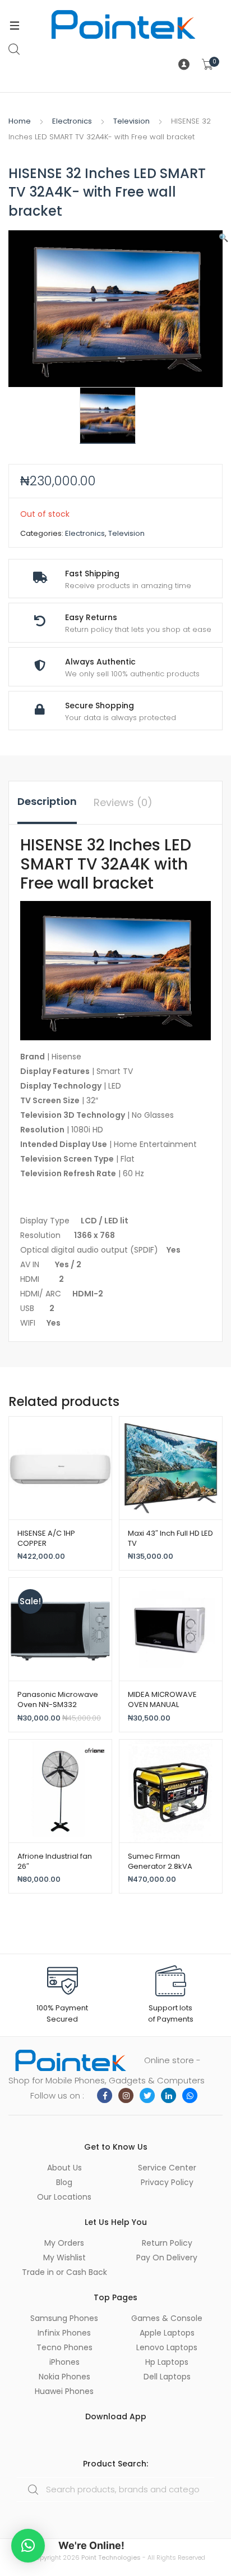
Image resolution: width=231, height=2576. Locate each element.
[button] (223, 238)
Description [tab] (47, 801)
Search (15, 49)
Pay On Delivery (167, 2258)
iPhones (64, 2362)
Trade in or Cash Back (64, 2272)
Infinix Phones (64, 2333)
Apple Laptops (167, 2333)
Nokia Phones (64, 2377)
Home (20, 121)
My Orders (64, 2243)
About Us (64, 2168)
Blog (64, 2182)
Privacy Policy (167, 2182)
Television (131, 121)
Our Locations (64, 2197)
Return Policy (167, 2243)
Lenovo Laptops (167, 2347)
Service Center (167, 2168)
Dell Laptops (167, 2377)
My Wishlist (64, 2258)
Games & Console (167, 2318)
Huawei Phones (64, 2391)
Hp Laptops (167, 2362)
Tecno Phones (64, 2347)
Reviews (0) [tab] (123, 802)
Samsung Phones (64, 2318)
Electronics (72, 121)
